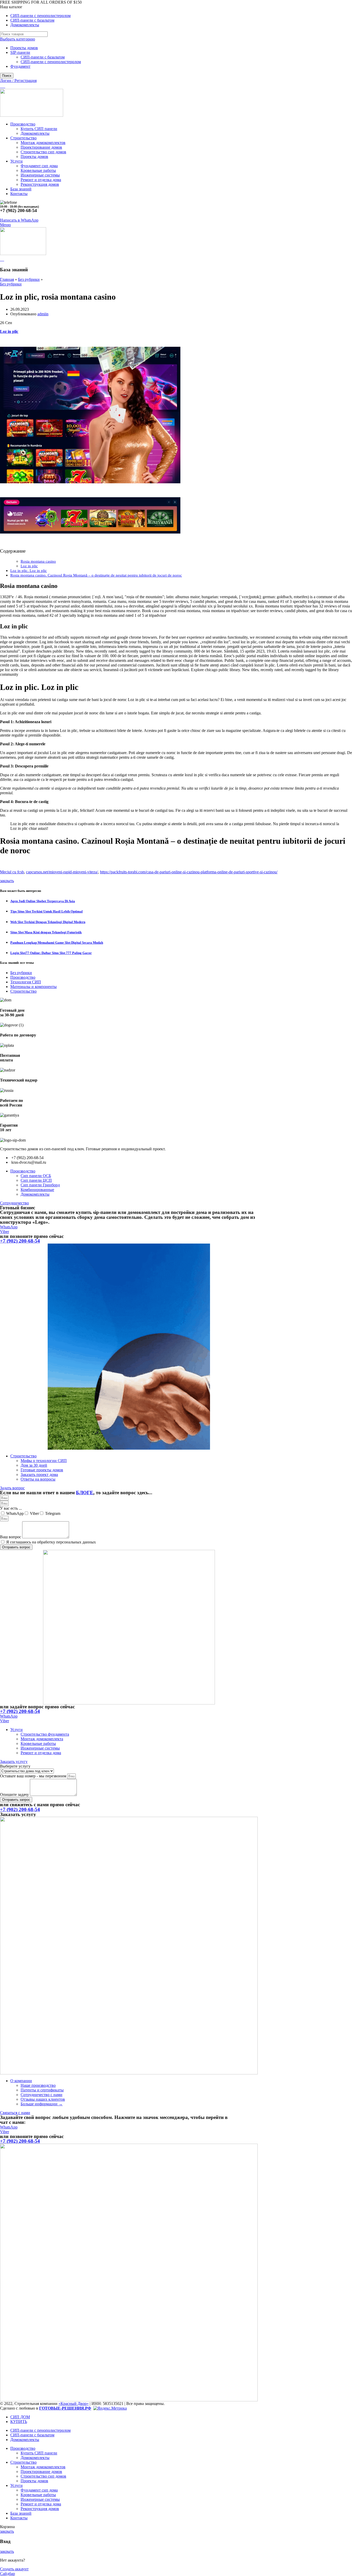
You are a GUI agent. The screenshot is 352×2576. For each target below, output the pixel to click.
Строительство (23, 991)
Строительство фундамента (45, 1734)
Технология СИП (26, 982)
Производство (23, 977)
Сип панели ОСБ (36, 1176)
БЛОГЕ (85, 1493)
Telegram (53, 1513)
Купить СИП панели (39, 129)
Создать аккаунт (14, 2569)
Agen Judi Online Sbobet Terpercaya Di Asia (43, 901)
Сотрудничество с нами (41, 2095)
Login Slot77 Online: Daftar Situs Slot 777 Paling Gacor (51, 953)
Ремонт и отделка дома (41, 180)
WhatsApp (15, 1513)
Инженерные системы (40, 175)
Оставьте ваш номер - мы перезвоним (34, 1776)
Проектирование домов (41, 147)
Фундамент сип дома (39, 166)
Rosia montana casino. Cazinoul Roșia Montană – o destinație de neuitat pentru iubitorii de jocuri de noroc (96, 575)
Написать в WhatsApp (19, 220)
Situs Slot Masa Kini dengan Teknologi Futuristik (46, 932)
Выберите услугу (15, 1766)
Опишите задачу (15, 1794)
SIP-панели (20, 52)
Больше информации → (42, 2104)
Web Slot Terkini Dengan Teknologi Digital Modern (48, 922)
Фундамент (20, 66)
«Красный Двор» (74, 2404)
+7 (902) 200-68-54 (20, 1241)
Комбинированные (37, 1190)
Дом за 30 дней (34, 1465)
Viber (34, 1513)
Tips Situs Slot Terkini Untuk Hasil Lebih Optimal (47, 911)
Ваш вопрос (11, 1537)
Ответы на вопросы (38, 1479)
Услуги (16, 1730)
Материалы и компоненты (33, 987)
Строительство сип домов (43, 152)
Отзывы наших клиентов (43, 2099)
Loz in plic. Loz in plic (29, 571)
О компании (21, 2081)
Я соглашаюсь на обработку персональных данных (51, 1542)
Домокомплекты (35, 133)
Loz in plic (9, 331)
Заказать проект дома (39, 1475)
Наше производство (38, 2085)
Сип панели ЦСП (36, 1180)
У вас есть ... (11, 1508)
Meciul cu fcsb (12, 872)
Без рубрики (29, 279)
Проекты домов (24, 48)
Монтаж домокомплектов (43, 143)
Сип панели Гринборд (40, 1185)
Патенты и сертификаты (42, 2090)
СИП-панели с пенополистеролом (51, 62)
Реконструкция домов (40, 184)
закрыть (7, 881)
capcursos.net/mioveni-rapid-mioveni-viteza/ (62, 872)
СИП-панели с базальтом (43, 57)
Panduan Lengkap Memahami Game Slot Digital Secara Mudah (57, 943)
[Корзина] (2, 259)
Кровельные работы (38, 170)
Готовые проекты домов (42, 1470)
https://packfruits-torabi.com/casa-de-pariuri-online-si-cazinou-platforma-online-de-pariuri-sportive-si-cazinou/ (189, 872)
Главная (7, 279)
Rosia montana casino (38, 561)
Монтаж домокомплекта (42, 1739)
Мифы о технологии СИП (44, 1461)
